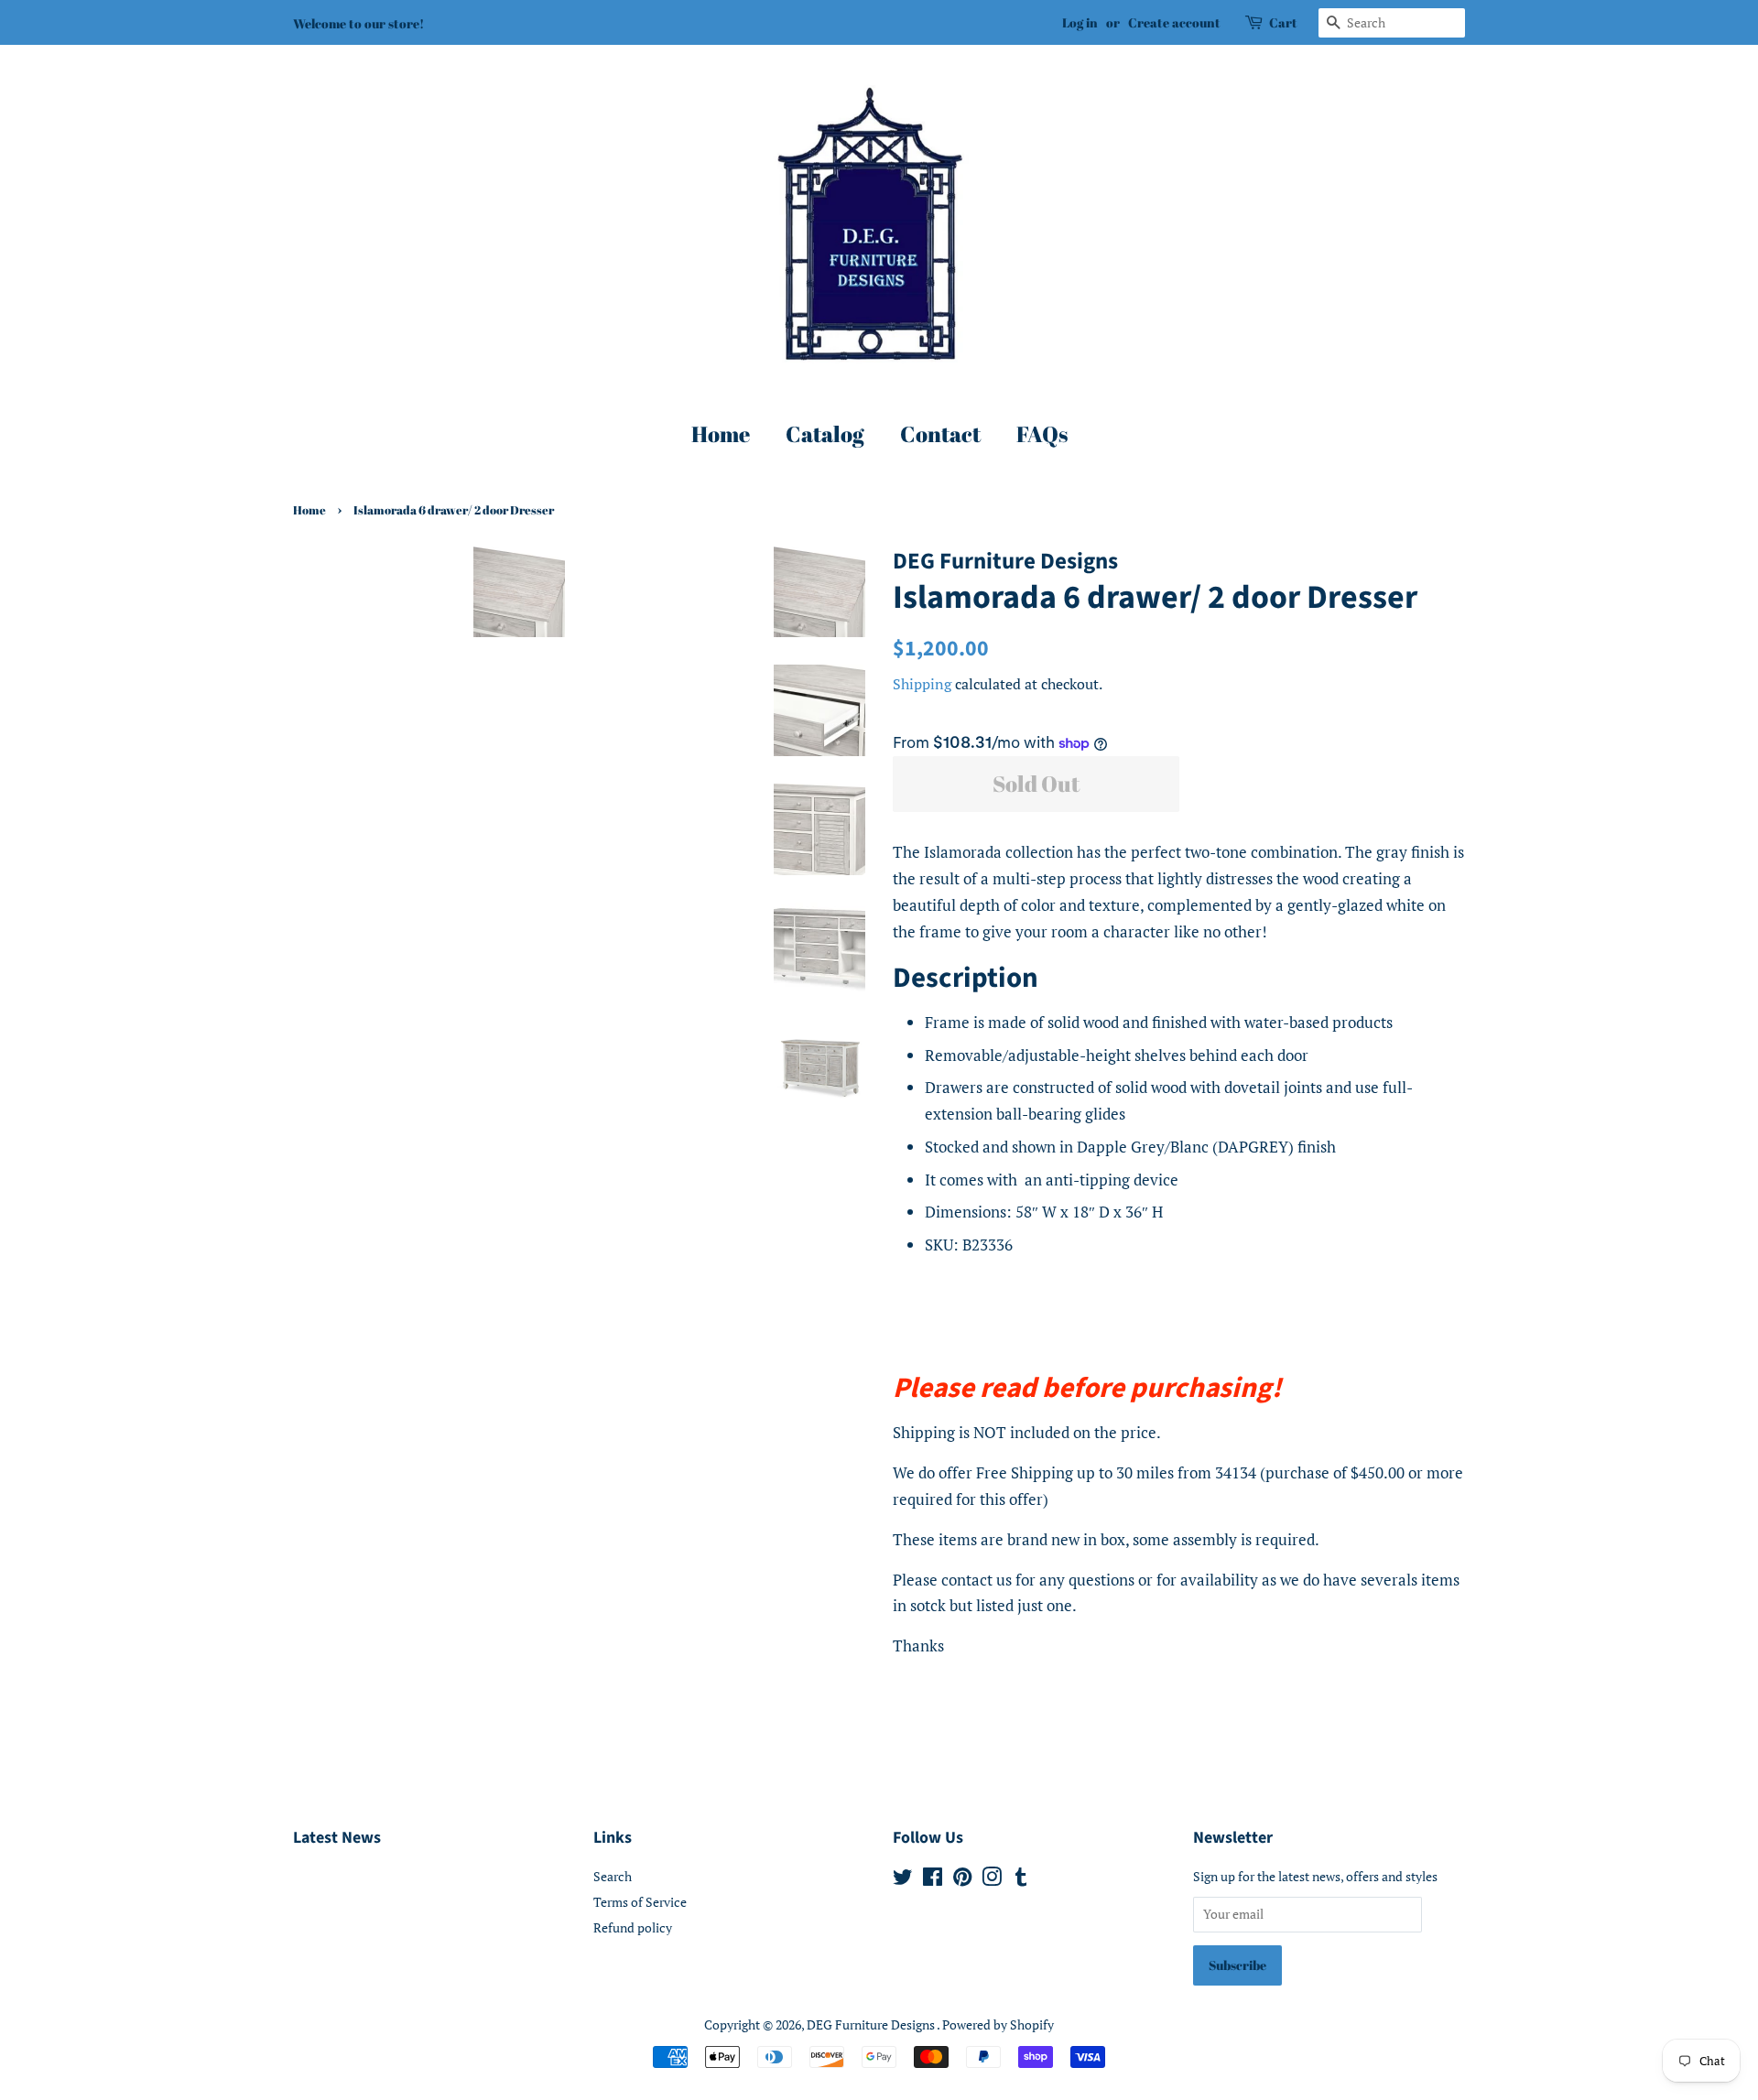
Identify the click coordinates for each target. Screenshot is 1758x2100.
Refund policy (633, 1927)
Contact (940, 434)
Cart (1283, 22)
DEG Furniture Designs (872, 2024)
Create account (1174, 22)
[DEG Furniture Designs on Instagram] (992, 1880)
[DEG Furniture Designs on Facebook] (933, 1880)
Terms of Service (640, 1902)
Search (613, 1876)
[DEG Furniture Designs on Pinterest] (962, 1880)
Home (721, 434)
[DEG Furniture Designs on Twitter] (903, 1880)
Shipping (922, 684)
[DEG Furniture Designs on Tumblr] (1021, 1880)
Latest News (337, 1838)
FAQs (1042, 434)
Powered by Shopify (998, 2024)
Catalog (825, 434)
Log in (1080, 22)
